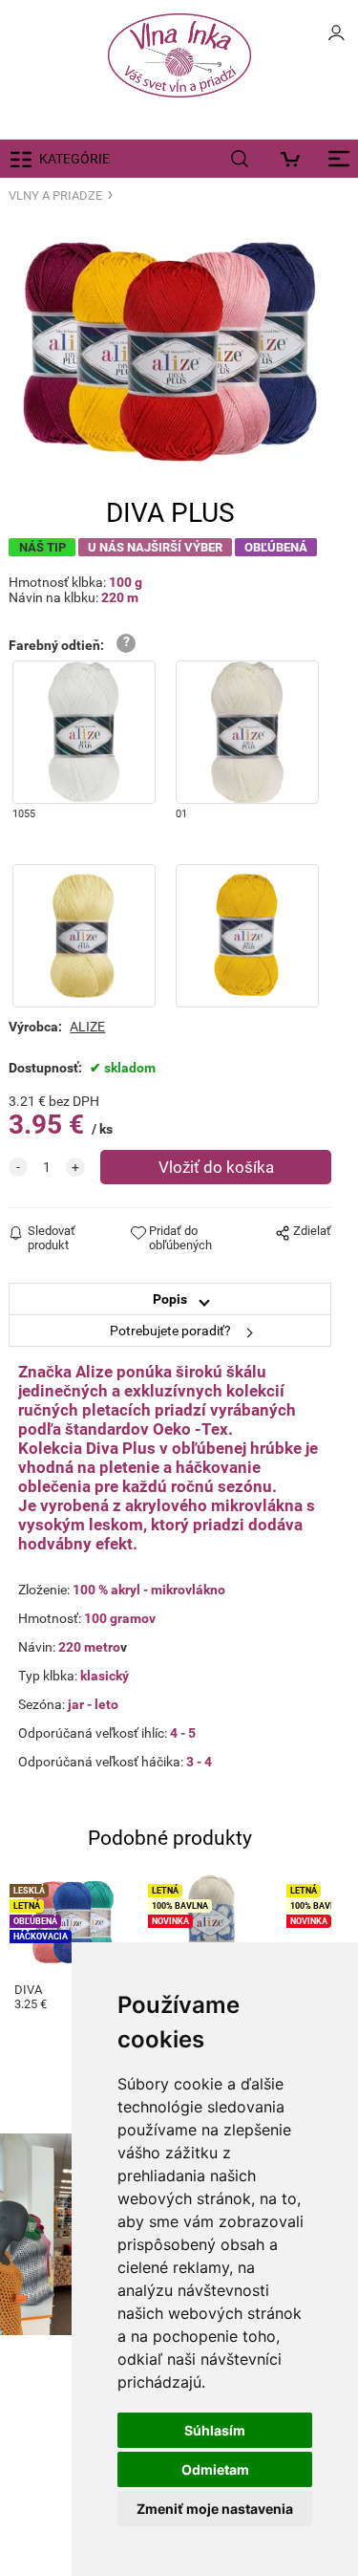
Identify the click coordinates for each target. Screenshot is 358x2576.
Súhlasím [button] (215, 2430)
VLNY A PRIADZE (55, 195)
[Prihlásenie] (336, 38)
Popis (170, 1299)
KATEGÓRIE (74, 159)
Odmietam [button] (215, 2469)
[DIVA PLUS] (170, 352)
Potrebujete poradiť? (170, 1331)
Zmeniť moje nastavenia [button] (215, 2509)
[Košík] (295, 159)
